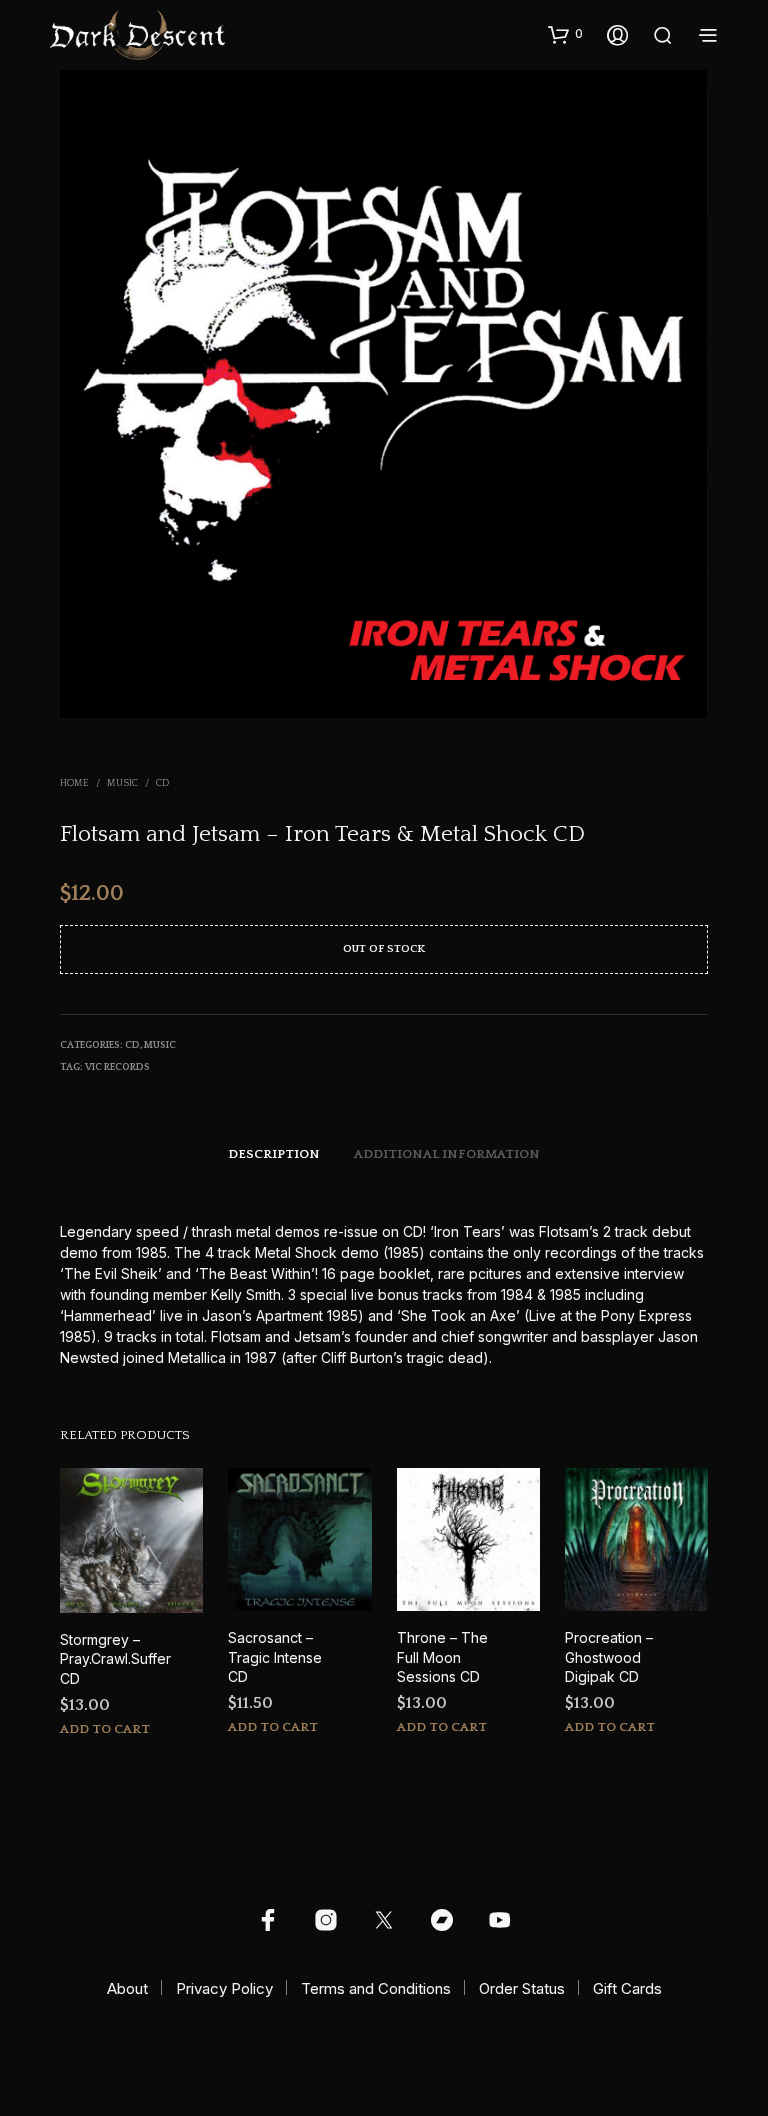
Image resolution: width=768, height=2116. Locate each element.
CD (162, 783)
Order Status (522, 1988)
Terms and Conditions (376, 1988)
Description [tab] (274, 1154)
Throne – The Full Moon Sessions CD (442, 1657)
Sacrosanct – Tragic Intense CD (275, 1657)
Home (74, 783)
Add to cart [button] (105, 1729)
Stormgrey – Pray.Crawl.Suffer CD (115, 1659)
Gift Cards (627, 1988)
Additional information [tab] (447, 1154)
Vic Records (117, 1067)
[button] (565, 34)
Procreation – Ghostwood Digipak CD (609, 1657)
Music (122, 783)
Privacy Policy (224, 1988)
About (127, 1988)
